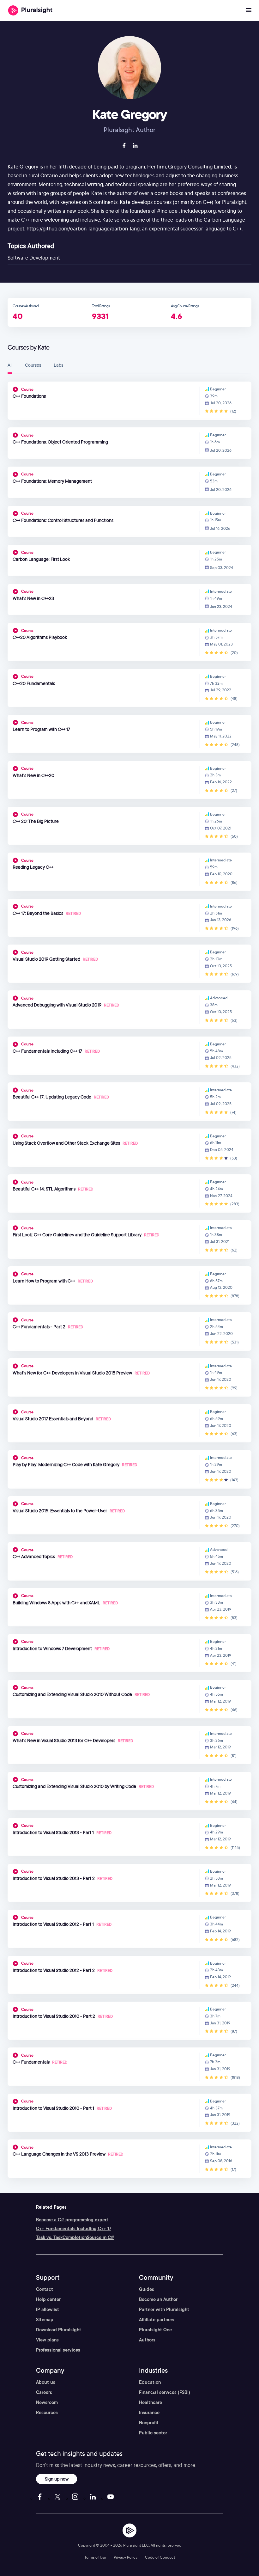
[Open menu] (249, 10)
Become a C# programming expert (72, 2220)
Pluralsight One (155, 2330)
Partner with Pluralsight (164, 2310)
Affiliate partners (157, 2320)
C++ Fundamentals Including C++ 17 (74, 2229)
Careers (44, 2392)
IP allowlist (48, 2310)
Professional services (58, 2350)
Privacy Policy (126, 2557)
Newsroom (47, 2402)
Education (150, 2382)
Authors (147, 2340)
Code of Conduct (160, 2557)
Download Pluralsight (59, 2330)
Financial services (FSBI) (165, 2392)
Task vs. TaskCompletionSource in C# (75, 2237)
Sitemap (45, 2320)
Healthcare (151, 2402)
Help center (48, 2299)
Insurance (149, 2413)
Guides (147, 2289)
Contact (45, 2289)
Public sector (153, 2433)
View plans (47, 2340)
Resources (47, 2413)
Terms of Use (95, 2557)
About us (46, 2382)
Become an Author (158, 2299)
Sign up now (57, 2479)
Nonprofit (149, 2423)
